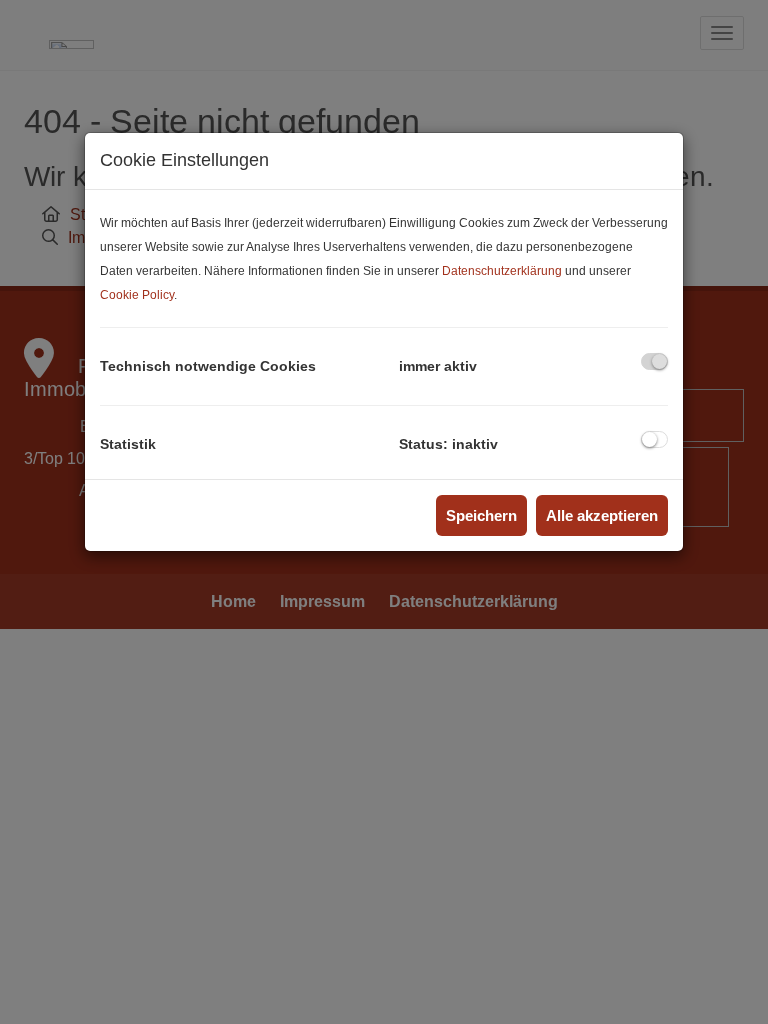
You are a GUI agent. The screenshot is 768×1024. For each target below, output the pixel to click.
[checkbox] (654, 361)
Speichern (481, 515)
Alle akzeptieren (602, 515)
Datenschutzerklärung (502, 271)
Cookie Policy (137, 295)
